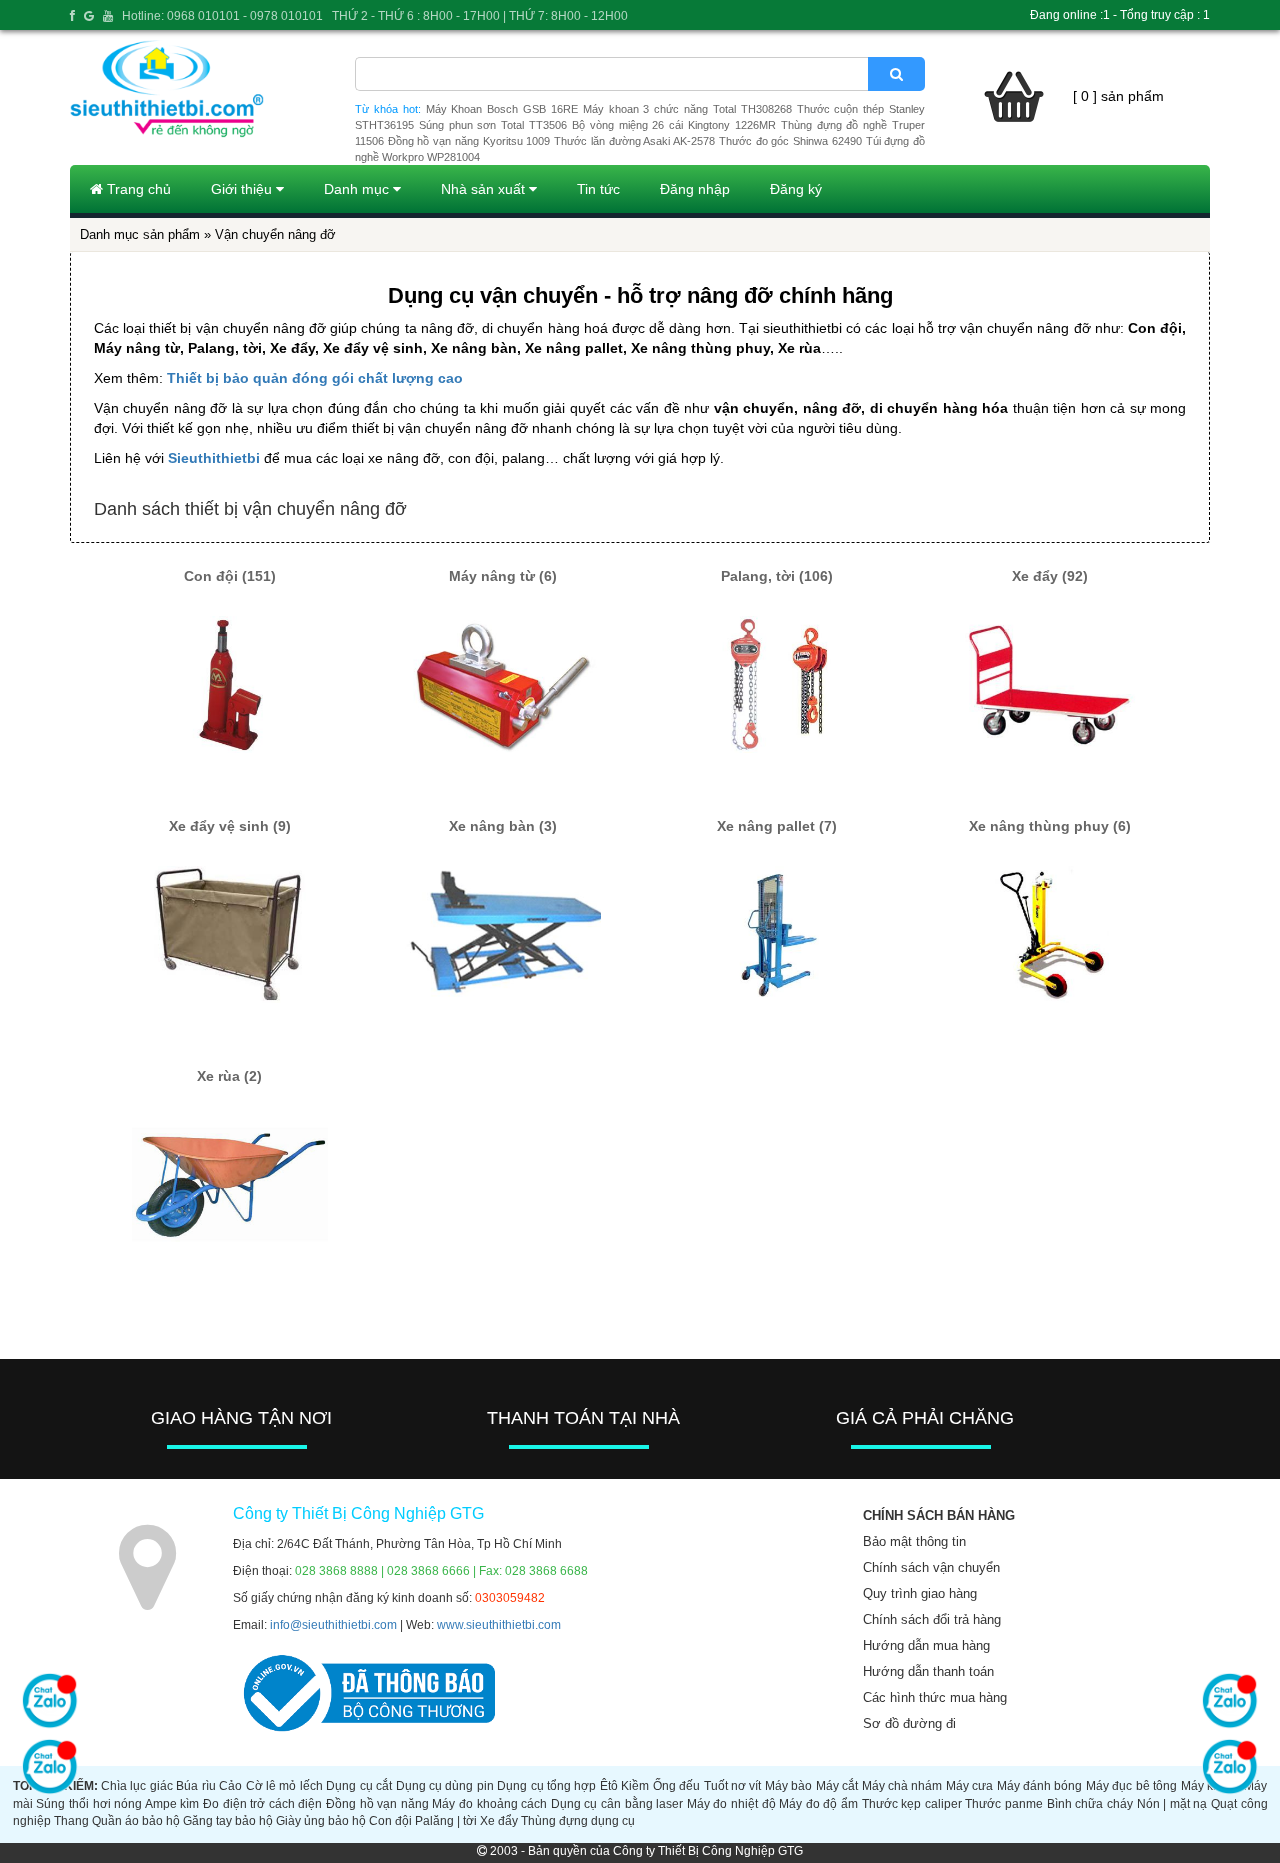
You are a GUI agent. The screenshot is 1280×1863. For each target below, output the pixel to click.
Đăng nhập (695, 189)
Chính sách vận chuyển (931, 1567)
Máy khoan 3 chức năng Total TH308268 (687, 109)
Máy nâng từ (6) (503, 576)
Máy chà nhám (902, 1786)
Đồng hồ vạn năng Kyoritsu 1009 (469, 141)
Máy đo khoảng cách (489, 1804)
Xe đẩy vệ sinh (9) (230, 826)
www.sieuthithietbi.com (499, 1625)
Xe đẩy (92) (1050, 576)
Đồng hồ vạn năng (377, 1804)
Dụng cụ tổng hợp (546, 1786)
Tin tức (598, 189)
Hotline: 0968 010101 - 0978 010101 (222, 16)
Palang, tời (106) (777, 576)
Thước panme (1004, 1804)
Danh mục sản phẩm (140, 234)
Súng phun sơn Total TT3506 (493, 125)
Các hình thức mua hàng (935, 1697)
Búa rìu (195, 1786)
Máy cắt (837, 1786)
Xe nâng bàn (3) (503, 826)
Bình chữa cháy (1090, 1804)
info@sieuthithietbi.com (333, 1625)
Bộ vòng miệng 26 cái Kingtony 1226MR (674, 125)
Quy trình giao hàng (920, 1593)
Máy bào (788, 1786)
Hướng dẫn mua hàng (926, 1645)
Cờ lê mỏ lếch (284, 1786)
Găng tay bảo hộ (228, 1821)
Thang (71, 1821)
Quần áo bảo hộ (136, 1821)
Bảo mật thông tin (914, 1541)
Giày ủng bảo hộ (321, 1821)
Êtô (609, 1786)
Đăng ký (796, 189)
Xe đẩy (499, 1821)
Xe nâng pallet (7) (777, 826)
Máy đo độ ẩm (818, 1804)
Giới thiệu (243, 189)
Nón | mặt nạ (1172, 1804)
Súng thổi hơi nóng (89, 1804)
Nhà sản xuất (485, 189)
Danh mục (358, 189)
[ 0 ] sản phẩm (1118, 96)
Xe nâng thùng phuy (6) (1050, 826)
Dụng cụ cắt (359, 1786)
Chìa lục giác (137, 1786)
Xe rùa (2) (229, 1076)
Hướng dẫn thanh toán (928, 1671)
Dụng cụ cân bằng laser (617, 1804)
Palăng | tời (446, 1821)
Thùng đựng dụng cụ (578, 1821)
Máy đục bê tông (1131, 1786)
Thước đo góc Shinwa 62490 (790, 141)
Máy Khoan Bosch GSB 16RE (502, 109)
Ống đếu (676, 1786)
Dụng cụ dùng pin (445, 1786)
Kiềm (635, 1786)
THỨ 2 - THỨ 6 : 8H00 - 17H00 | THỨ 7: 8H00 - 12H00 (480, 16)
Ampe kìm (172, 1804)
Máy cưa (969, 1786)
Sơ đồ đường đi (909, 1723)
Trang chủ (137, 189)
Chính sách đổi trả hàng (932, 1619)
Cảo (230, 1786)
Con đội (390, 1821)
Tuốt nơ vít (733, 1786)
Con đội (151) (230, 576)
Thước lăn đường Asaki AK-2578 (634, 141)
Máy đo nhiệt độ (731, 1804)
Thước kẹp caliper (912, 1804)
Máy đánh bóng (1040, 1786)
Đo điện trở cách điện (262, 1804)
